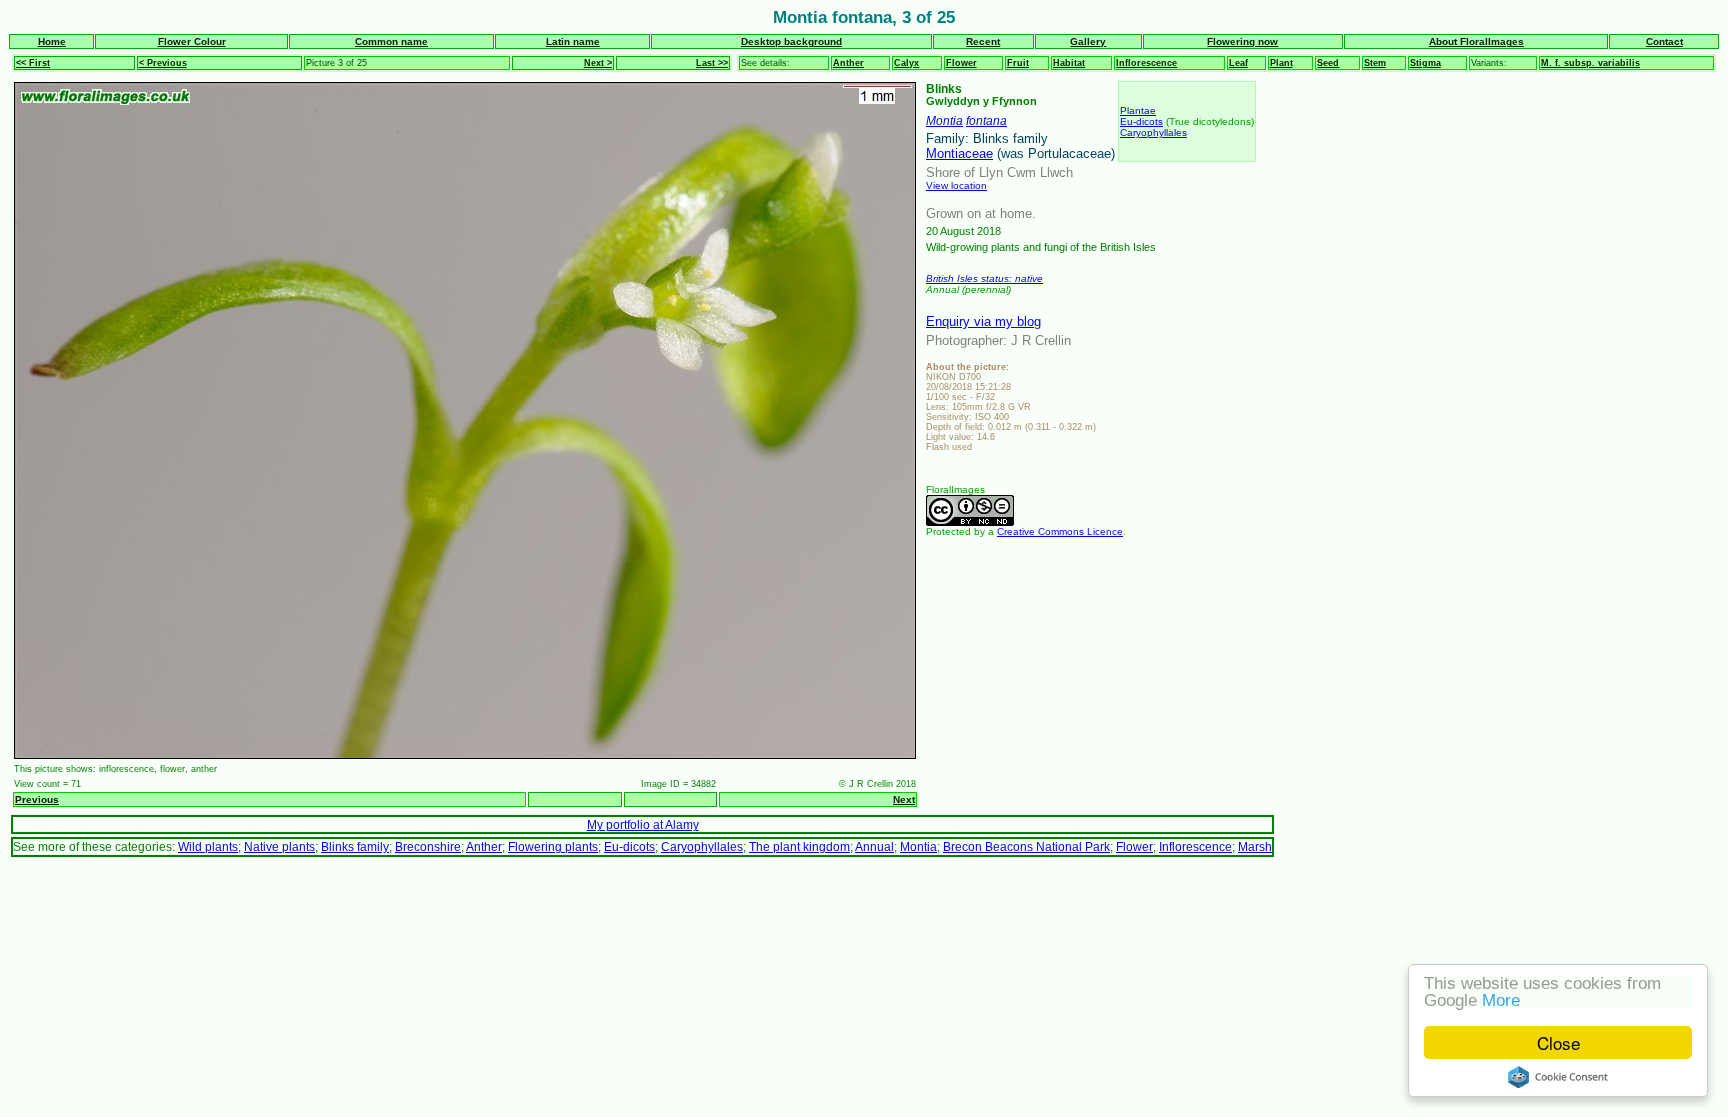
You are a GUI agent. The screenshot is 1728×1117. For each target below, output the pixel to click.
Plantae (1138, 110)
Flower (961, 63)
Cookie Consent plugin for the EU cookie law (1558, 1077)
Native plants (279, 846)
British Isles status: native (984, 278)
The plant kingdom (799, 846)
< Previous (163, 63)
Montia (944, 120)
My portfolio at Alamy (643, 824)
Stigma (1425, 63)
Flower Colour (192, 41)
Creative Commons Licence (1060, 531)
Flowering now (1242, 41)
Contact (1664, 41)
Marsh (1255, 846)
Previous (37, 799)
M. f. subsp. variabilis (1590, 63)
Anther (848, 63)
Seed (1328, 63)
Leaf (1238, 63)
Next (904, 799)
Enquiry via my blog (983, 321)
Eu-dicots (1141, 121)
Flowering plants (553, 846)
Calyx (906, 63)
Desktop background (791, 41)
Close (1558, 1042)
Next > (598, 63)
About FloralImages (1476, 41)
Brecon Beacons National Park (1026, 846)
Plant (1281, 63)
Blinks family (355, 846)
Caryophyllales (1153, 132)
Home (52, 41)
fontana (986, 120)
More (1501, 1000)
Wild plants (208, 846)
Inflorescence (1146, 63)
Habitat (1069, 63)
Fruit (1018, 63)
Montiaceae (959, 153)
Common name (391, 41)
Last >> (712, 63)
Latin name (573, 41)
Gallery (1088, 41)
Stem (1375, 63)
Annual (874, 846)
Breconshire (428, 846)
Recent (983, 41)
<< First (33, 63)
